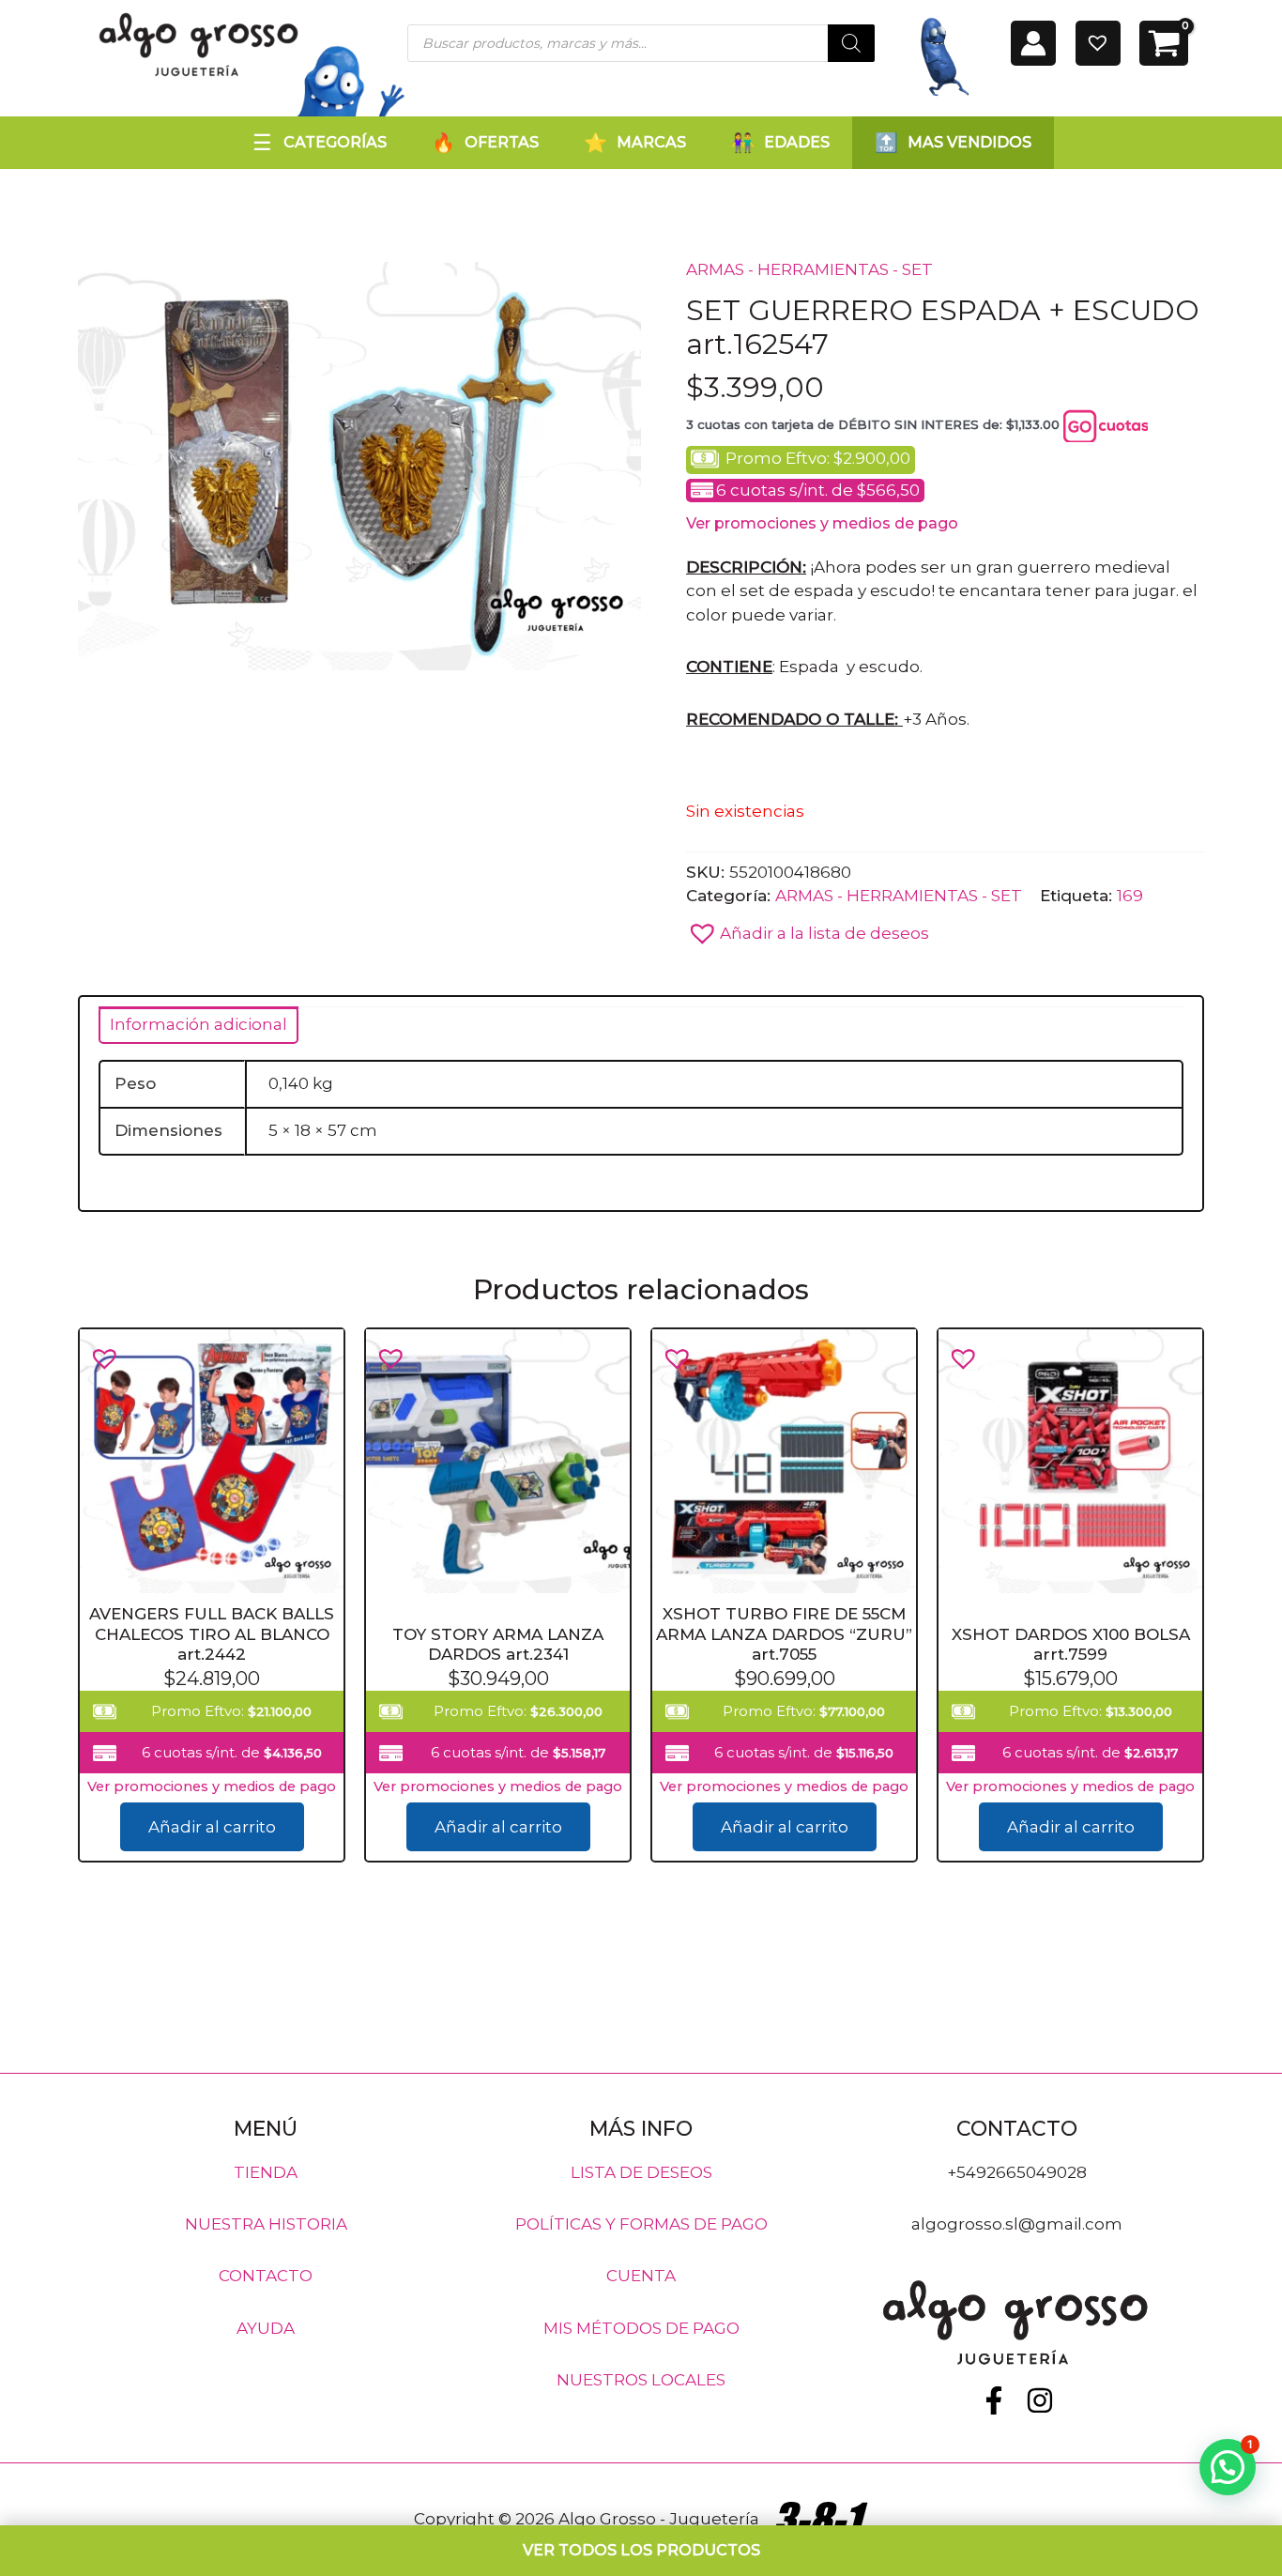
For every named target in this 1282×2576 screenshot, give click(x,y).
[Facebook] (994, 2400)
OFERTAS (502, 142)
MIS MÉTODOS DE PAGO (641, 2327)
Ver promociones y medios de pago (822, 523)
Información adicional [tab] (198, 1024)
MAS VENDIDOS (969, 142)
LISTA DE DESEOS (641, 2171)
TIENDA (266, 2171)
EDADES (797, 142)
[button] (808, 928)
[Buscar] (851, 43)
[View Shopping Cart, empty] (1164, 43)
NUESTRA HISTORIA (266, 2224)
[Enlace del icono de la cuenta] (1033, 43)
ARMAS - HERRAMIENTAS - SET (809, 269)
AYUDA (266, 2327)
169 (1130, 896)
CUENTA (641, 2276)
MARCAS (651, 142)
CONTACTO (266, 2276)
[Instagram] (1040, 2400)
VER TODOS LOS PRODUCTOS (641, 2550)
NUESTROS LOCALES (641, 2380)
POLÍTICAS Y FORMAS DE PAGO (641, 2224)
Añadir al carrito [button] (212, 1827)
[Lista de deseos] (1098, 43)
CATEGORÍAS (335, 142)
